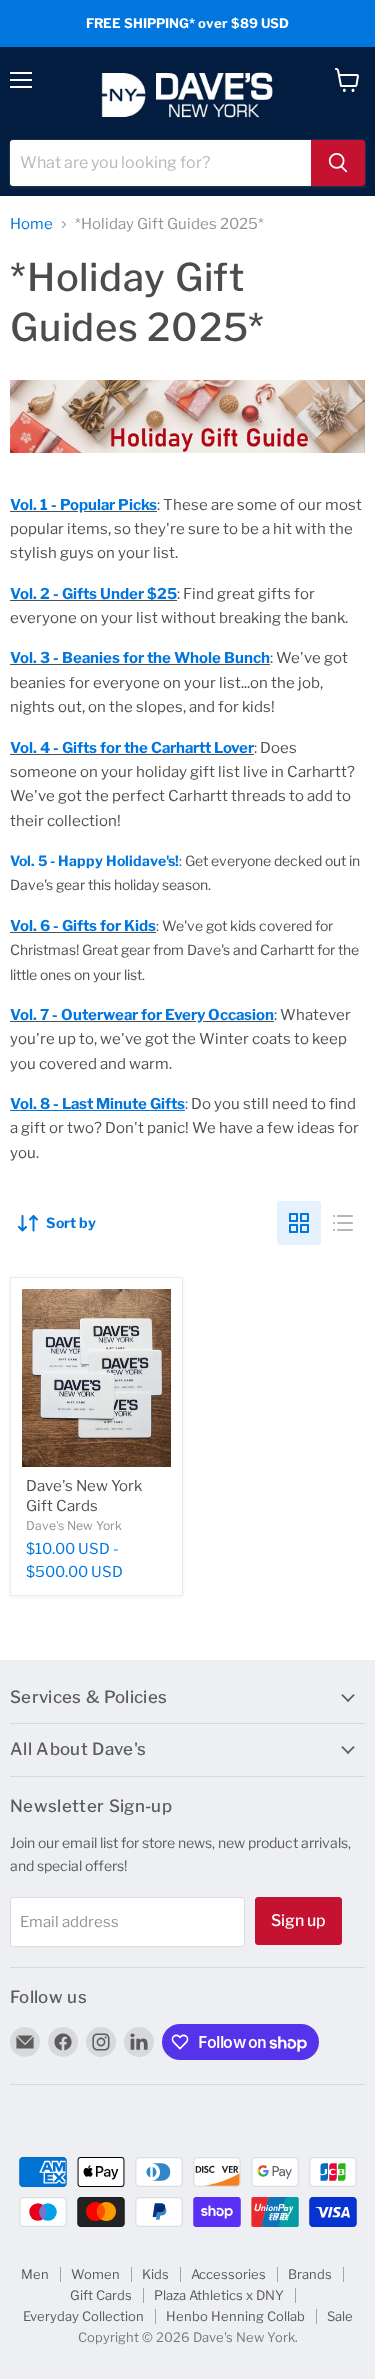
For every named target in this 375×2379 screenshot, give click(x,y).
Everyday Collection (83, 2316)
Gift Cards (101, 2295)
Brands (310, 2274)
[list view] (343, 1223)
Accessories (228, 2274)
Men (35, 2274)
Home (31, 224)
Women (95, 2274)
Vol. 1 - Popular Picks (83, 505)
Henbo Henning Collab (235, 2316)
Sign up (298, 1920)
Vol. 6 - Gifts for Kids (83, 926)
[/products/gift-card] (96, 1378)
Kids (155, 2274)
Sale (340, 2316)
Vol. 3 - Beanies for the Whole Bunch (140, 658)
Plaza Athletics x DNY (219, 2295)
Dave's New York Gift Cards (84, 1496)
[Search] (338, 163)
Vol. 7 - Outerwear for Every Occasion (142, 1015)
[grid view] (299, 1223)
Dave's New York (74, 1525)
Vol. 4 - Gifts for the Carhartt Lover (132, 748)
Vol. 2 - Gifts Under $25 (93, 594)
